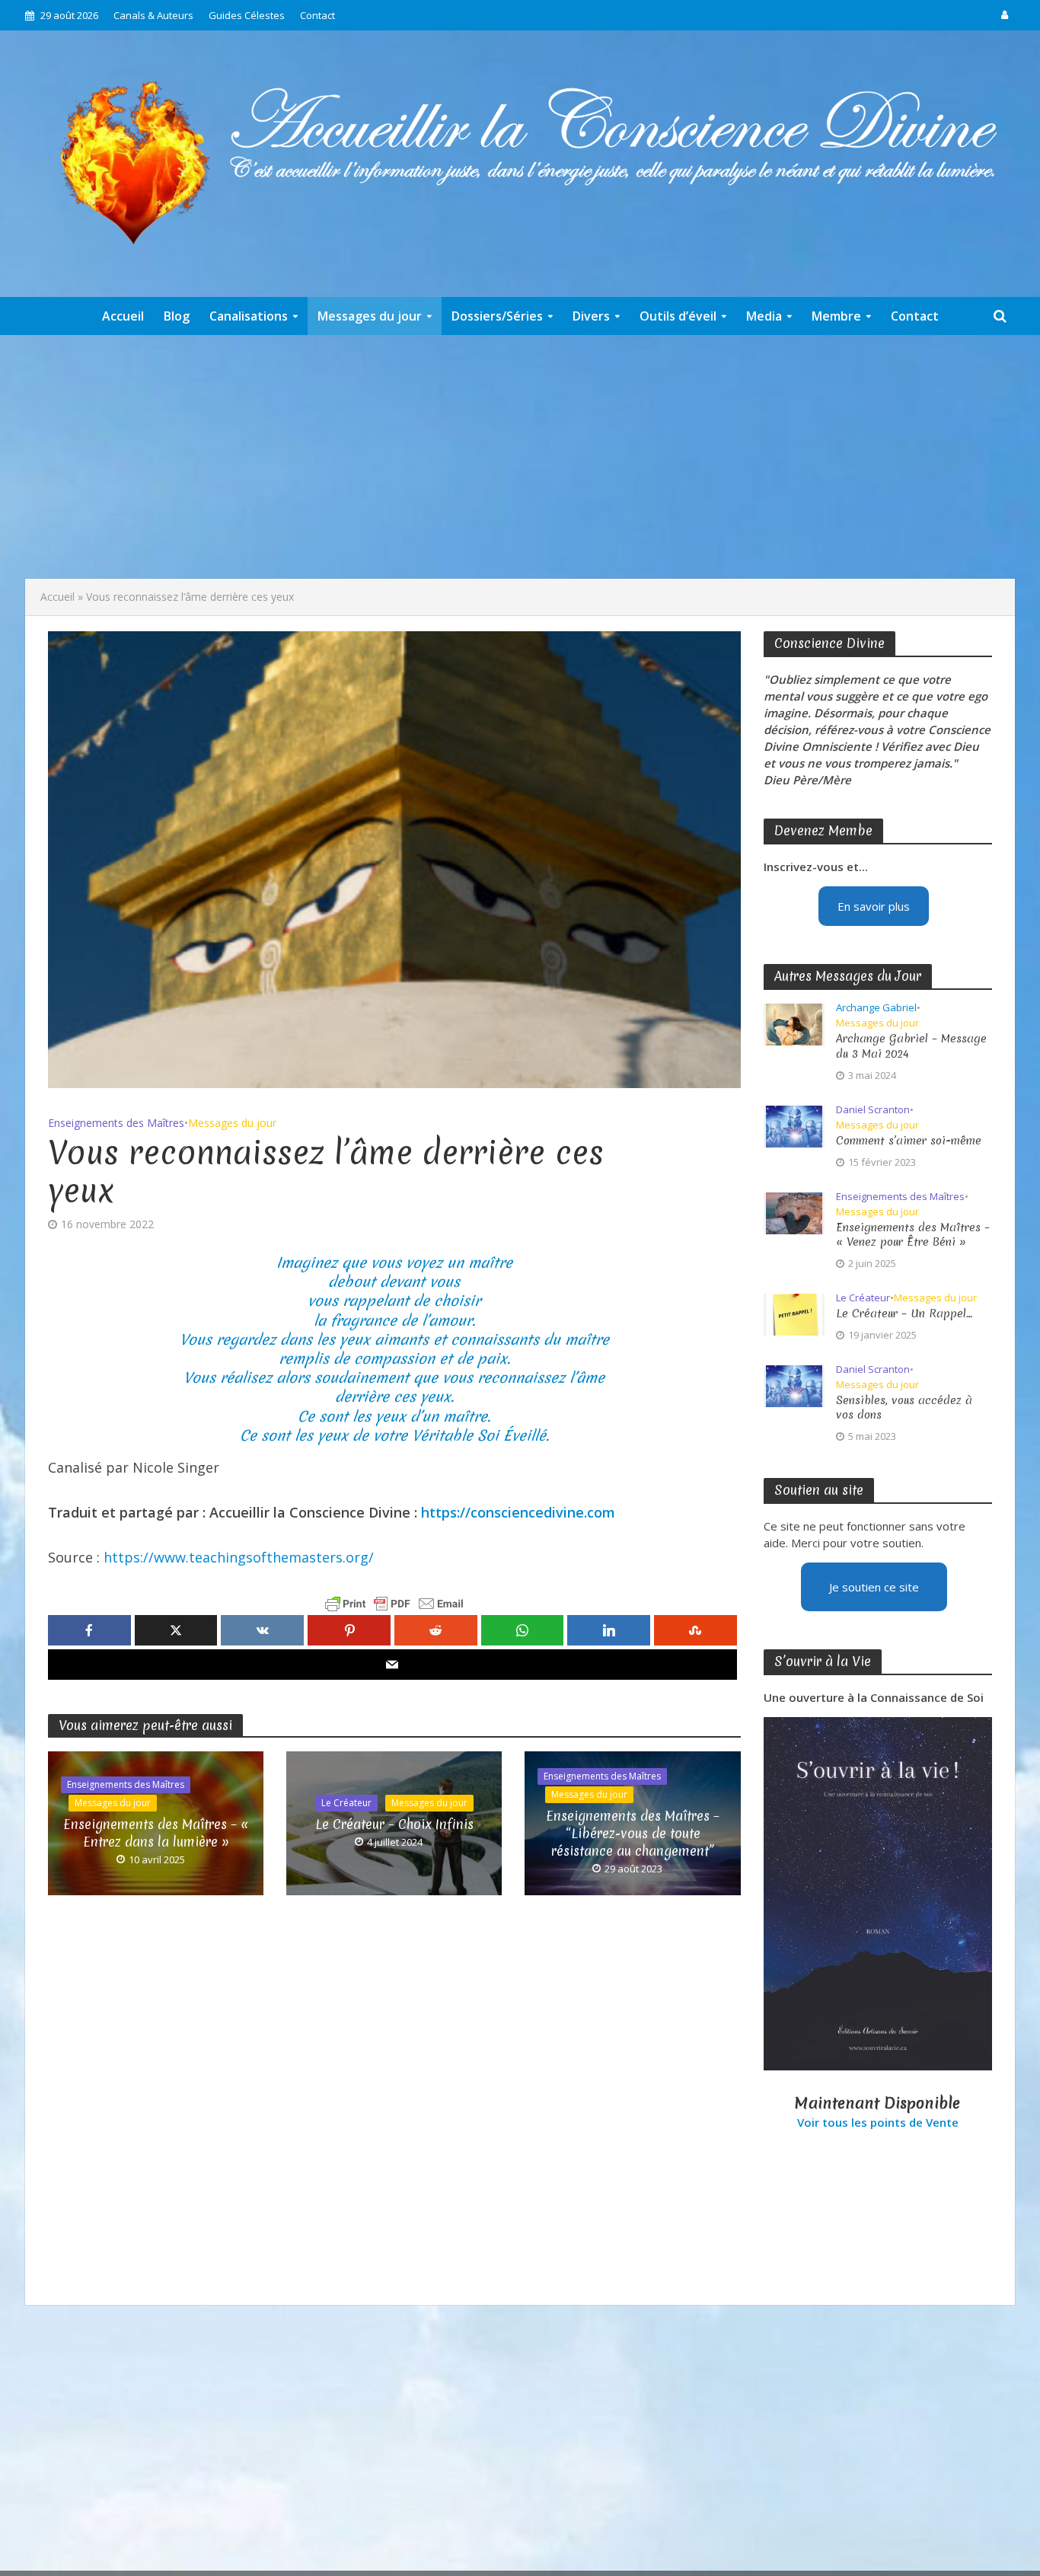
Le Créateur (346, 1803)
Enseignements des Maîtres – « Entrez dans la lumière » (156, 1833)
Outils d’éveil (678, 316)
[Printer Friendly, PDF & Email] (394, 1604)
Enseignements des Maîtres (116, 1123)
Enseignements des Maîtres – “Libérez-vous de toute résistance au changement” (633, 1833)
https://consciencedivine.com (518, 1512)
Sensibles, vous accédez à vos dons (904, 1408)
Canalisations (249, 316)
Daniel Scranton (873, 1110)
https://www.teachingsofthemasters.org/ (239, 1557)
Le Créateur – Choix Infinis (394, 1824)
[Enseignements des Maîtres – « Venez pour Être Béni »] (794, 1211)
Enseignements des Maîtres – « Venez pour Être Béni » (913, 1235)
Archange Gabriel (876, 1008)
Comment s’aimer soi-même (909, 1141)
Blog (177, 316)
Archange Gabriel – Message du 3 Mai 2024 (911, 1046)
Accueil (123, 316)
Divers (591, 316)
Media (764, 316)
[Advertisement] (520, 457)
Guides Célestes (247, 15)
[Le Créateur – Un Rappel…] (794, 1313)
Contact (317, 15)
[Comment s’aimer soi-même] (794, 1125)
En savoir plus (874, 906)
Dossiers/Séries (497, 316)
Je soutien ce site (874, 1587)
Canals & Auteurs (153, 15)
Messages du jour (370, 316)
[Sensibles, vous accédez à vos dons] (794, 1384)
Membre (836, 316)
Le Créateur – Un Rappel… (904, 1314)
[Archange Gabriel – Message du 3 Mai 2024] (794, 1023)
